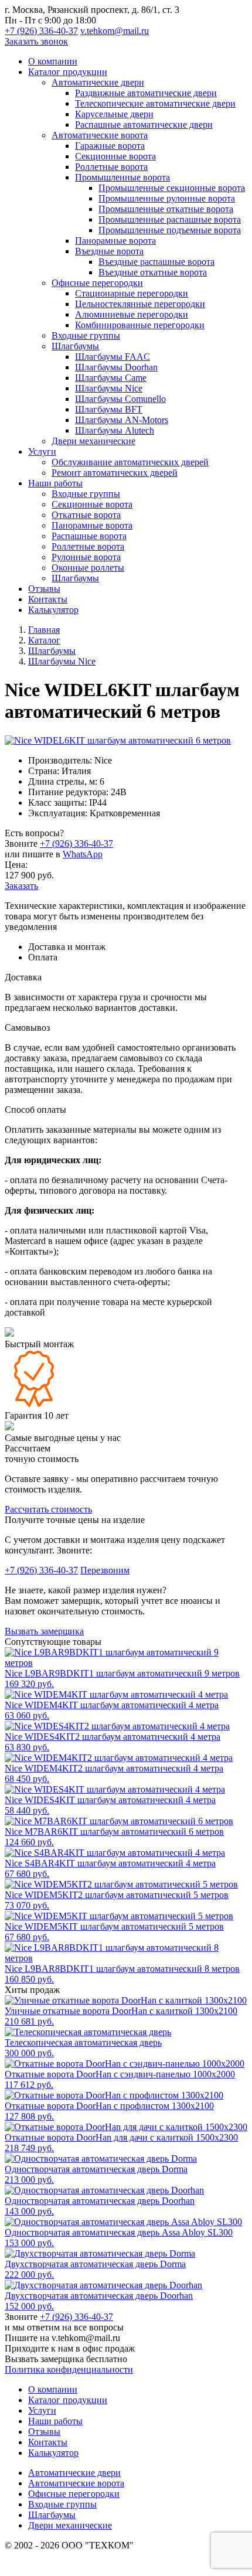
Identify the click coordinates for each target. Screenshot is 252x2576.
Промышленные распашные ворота (170, 219)
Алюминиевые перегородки (132, 314)
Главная (44, 630)
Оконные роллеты (88, 568)
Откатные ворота (86, 515)
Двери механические (93, 441)
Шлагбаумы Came (111, 378)
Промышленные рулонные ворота (167, 198)
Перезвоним (105, 1570)
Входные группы (86, 335)
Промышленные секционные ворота (172, 188)
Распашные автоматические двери (144, 125)
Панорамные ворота (115, 241)
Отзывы (44, 589)
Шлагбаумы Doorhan (116, 367)
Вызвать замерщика (44, 1631)
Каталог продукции (68, 72)
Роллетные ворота (111, 167)
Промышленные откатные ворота (166, 209)
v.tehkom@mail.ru (115, 31)
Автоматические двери (98, 82)
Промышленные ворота (122, 177)
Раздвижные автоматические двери (146, 93)
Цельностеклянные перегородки (140, 304)
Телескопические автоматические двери (155, 103)
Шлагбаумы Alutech (115, 430)
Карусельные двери (114, 114)
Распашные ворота (89, 536)
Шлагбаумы (75, 346)
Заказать (21, 886)
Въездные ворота (109, 251)
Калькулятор (53, 610)
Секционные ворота (115, 156)
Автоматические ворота (100, 135)
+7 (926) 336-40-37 (41, 31)
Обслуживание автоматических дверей (130, 462)
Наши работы (55, 483)
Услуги (42, 452)
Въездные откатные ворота (153, 272)
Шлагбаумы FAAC (113, 357)
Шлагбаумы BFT (109, 409)
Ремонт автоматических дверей (115, 473)
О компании (53, 61)
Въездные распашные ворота (156, 262)
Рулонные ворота (86, 557)
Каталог (44, 640)
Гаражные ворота (110, 146)
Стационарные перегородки (132, 293)
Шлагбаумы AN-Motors (122, 420)
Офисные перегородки (97, 283)
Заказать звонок (36, 41)
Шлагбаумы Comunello (120, 399)
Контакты (48, 599)
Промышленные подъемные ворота (170, 230)
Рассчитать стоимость (48, 1509)
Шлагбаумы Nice (109, 388)
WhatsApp (83, 854)
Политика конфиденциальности (69, 2369)
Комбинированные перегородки (140, 325)
